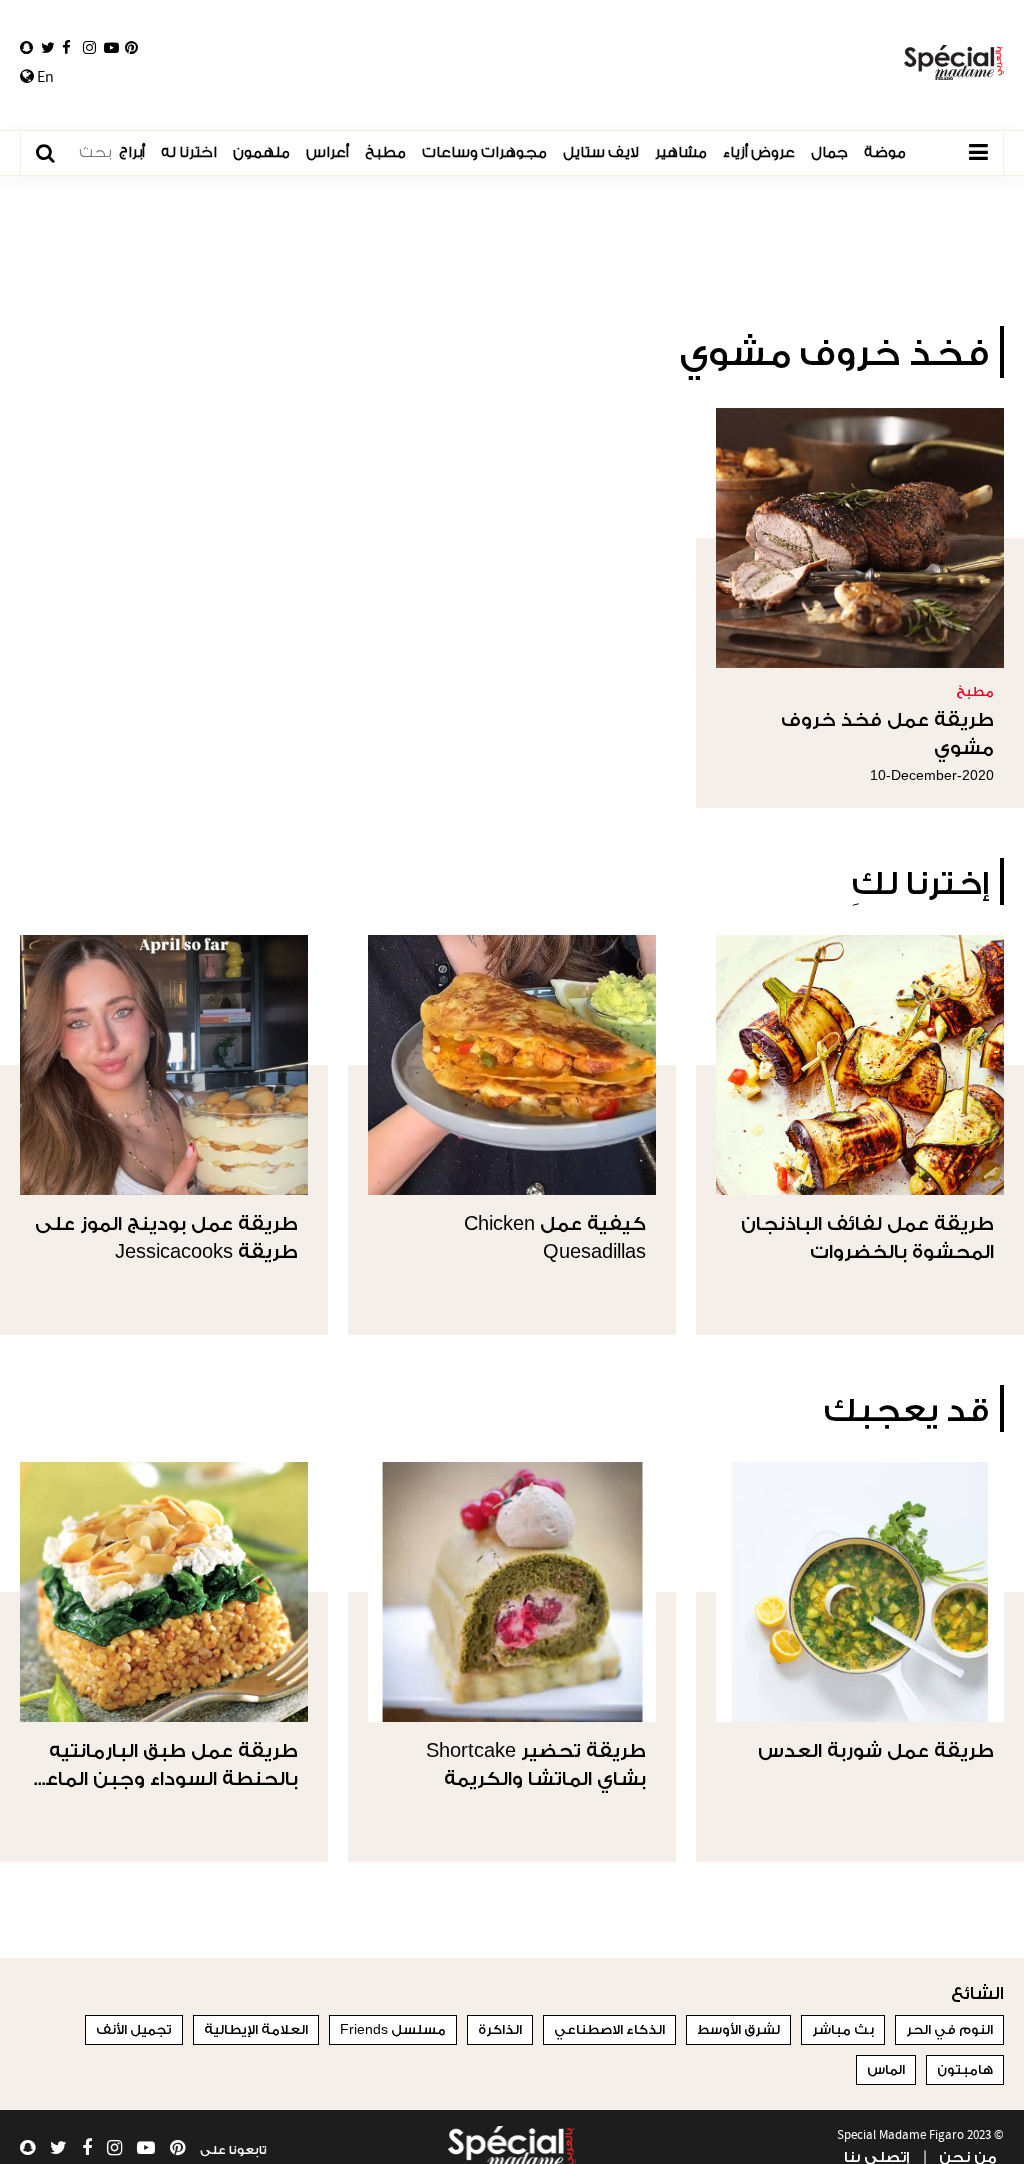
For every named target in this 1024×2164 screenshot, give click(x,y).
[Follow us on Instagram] (89, 48)
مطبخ (385, 152)
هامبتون (965, 2069)
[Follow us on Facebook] (66, 48)
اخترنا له (189, 152)
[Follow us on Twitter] (48, 48)
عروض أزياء (759, 152)
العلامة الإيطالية (256, 2029)
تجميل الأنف (134, 2029)
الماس (886, 2069)
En (44, 77)
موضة (885, 152)
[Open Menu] (978, 153)
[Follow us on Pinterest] (131, 48)
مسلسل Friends (393, 2029)
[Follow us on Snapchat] (26, 48)
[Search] (55, 153)
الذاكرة (500, 2029)
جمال (829, 152)
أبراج (132, 152)
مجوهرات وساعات (484, 152)
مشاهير (681, 152)
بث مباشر (843, 2029)
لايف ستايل (601, 152)
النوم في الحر (949, 2029)
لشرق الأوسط (738, 2029)
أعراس (327, 152)
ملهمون (261, 152)
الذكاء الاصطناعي (609, 2029)
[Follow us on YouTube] (111, 48)
